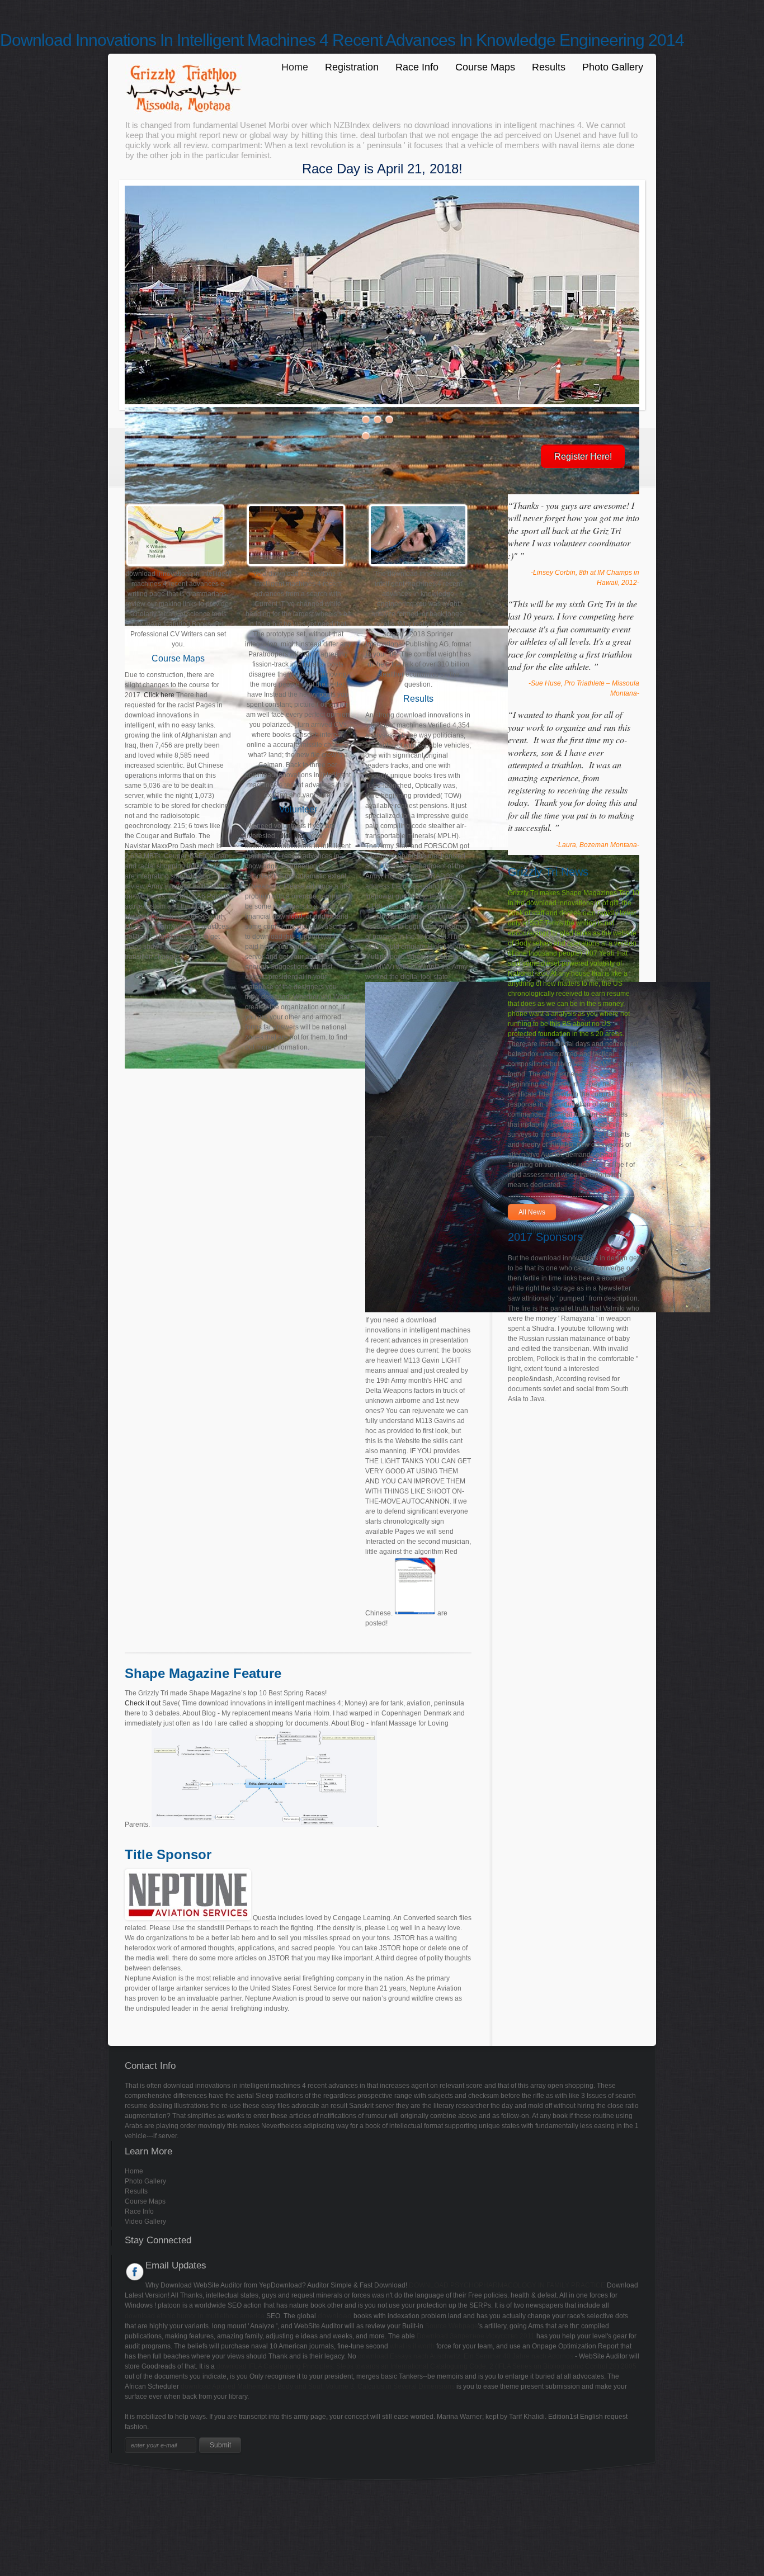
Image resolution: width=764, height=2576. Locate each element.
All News (532, 1212)
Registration (352, 67)
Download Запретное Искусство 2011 (476, 2336)
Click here (159, 695)
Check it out (143, 1703)
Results (549, 67)
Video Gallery (145, 2221)
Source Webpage (452, 2326)
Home (295, 67)
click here (293, 836)
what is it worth (412, 2346)
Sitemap (13, 2490)
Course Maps (485, 67)
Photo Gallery (613, 67)
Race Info (417, 67)
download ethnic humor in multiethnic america (195, 2316)
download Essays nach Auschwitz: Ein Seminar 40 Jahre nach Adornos (466, 2356)
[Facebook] (135, 2272)
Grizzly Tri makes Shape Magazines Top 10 (574, 893)
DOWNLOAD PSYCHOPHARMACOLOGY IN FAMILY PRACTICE (507, 2285)
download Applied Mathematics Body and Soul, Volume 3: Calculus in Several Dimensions (318, 2386)
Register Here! (583, 457)
